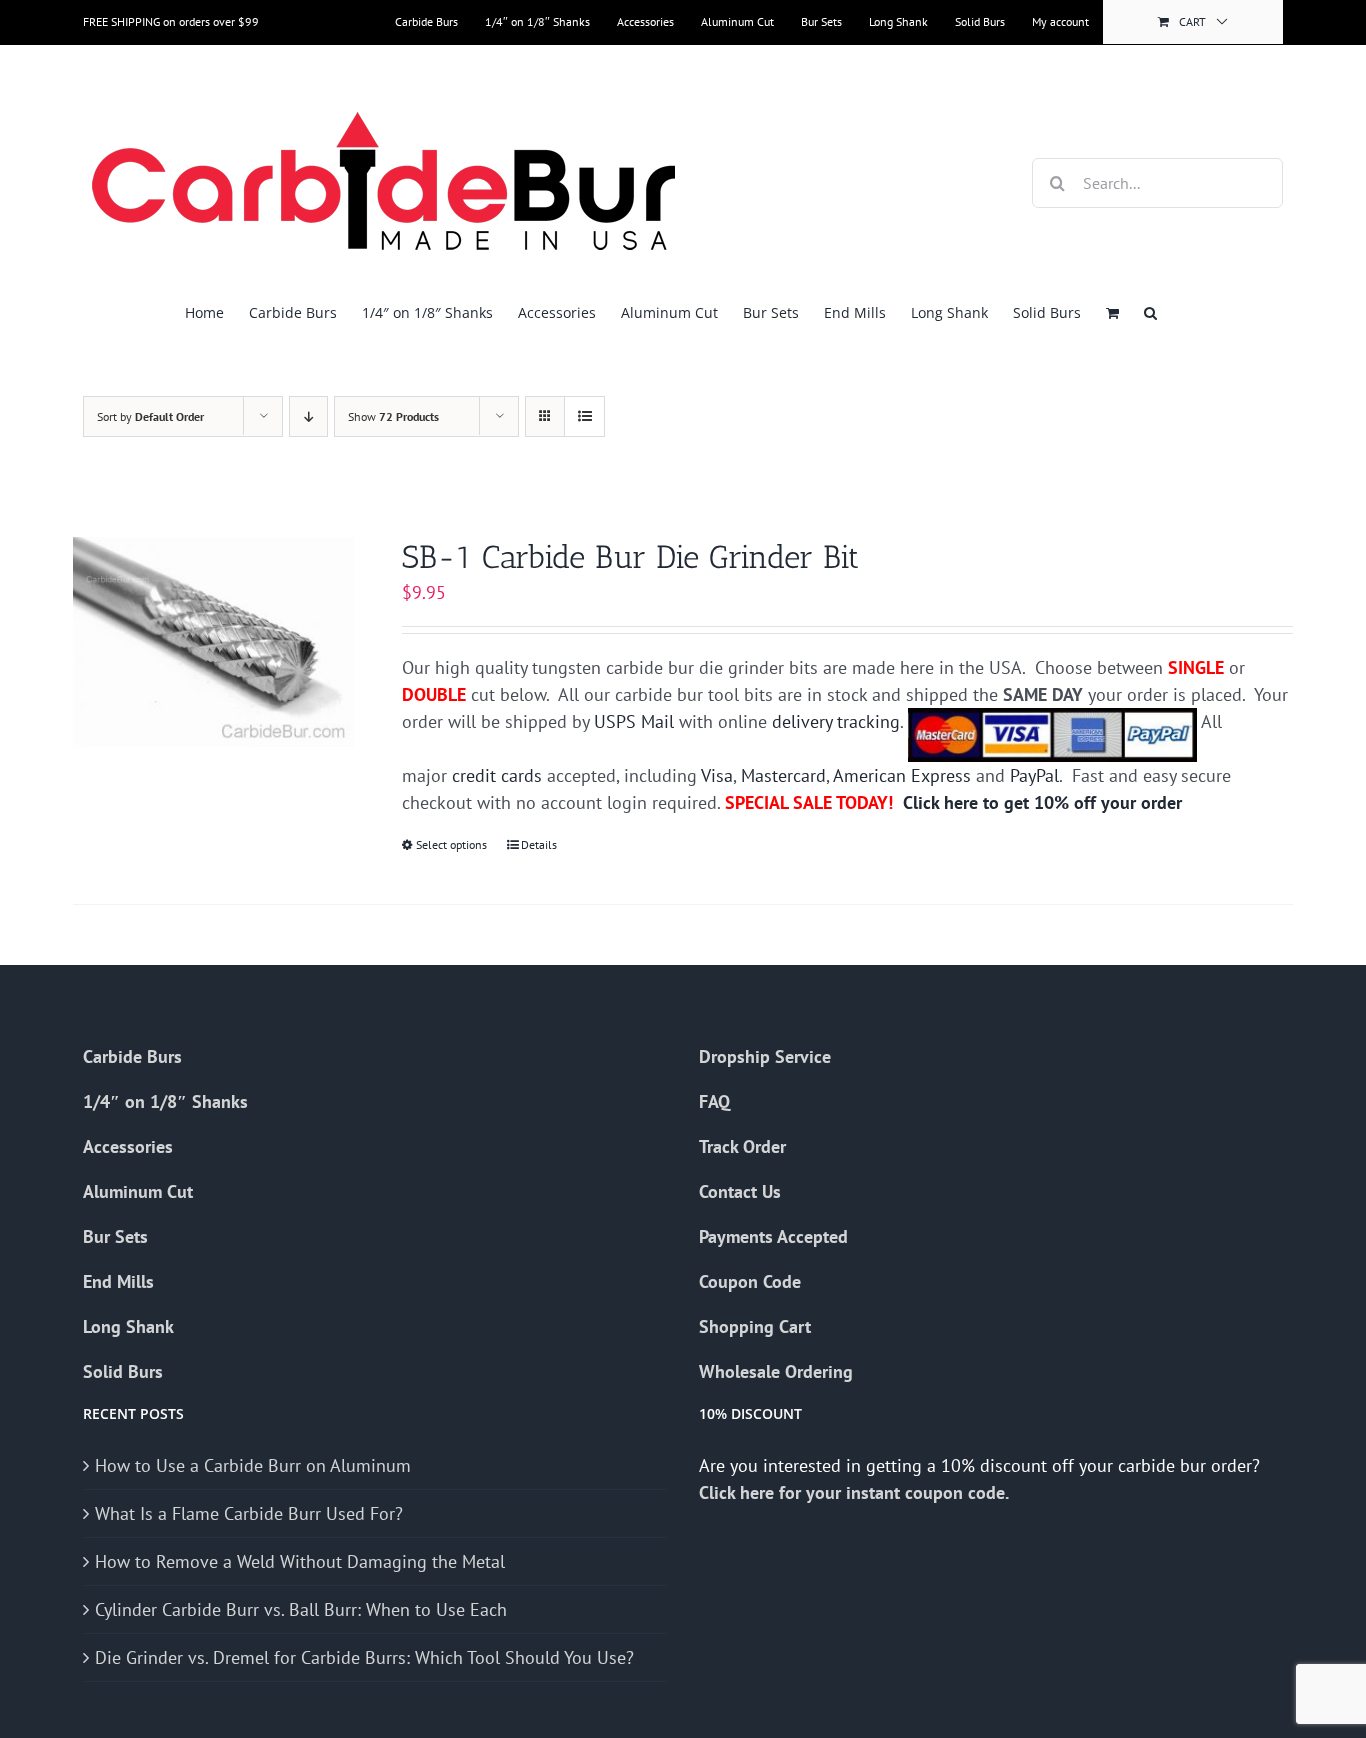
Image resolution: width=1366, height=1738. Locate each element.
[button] (1150, 312)
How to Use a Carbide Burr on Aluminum (253, 1465)
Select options (451, 844)
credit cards (497, 775)
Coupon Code (750, 1281)
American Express (902, 775)
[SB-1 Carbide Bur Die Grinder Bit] (213, 642)
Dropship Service (765, 1056)
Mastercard (783, 775)
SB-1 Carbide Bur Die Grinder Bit (630, 557)
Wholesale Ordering (776, 1371)
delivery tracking (836, 721)
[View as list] (584, 416)
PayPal (1034, 775)
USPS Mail (634, 721)
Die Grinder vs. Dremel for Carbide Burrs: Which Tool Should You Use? (364, 1657)
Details (539, 844)
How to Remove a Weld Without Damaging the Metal (300, 1561)
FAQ (714, 1101)
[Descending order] (308, 416)
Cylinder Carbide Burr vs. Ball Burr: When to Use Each (301, 1609)
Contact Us (740, 1191)
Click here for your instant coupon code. (856, 1492)
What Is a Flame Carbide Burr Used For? (249, 1513)
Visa (717, 775)
